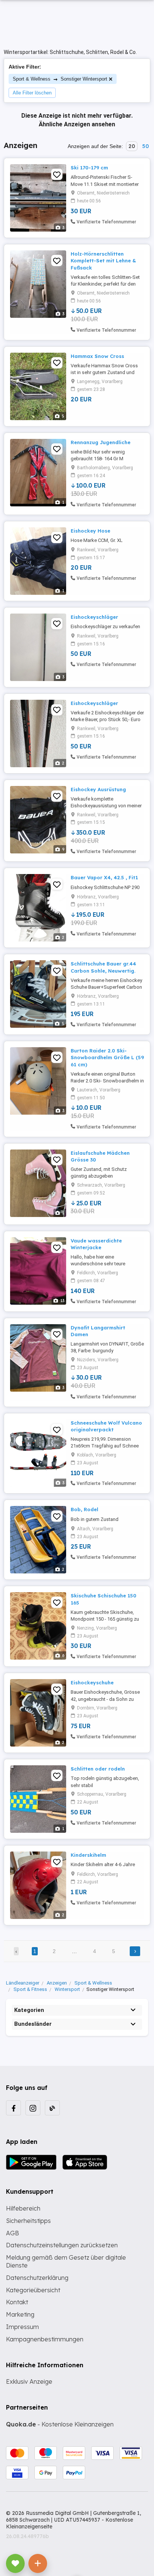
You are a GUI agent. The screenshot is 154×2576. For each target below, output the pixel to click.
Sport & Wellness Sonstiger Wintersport (60, 79)
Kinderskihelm (88, 1855)
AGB (13, 2233)
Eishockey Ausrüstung (98, 789)
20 (132, 146)
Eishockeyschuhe (92, 1682)
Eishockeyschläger (94, 617)
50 (145, 146)
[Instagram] (33, 2108)
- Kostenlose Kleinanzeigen (60, 2424)
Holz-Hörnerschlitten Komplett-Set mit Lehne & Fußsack (103, 260)
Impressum (22, 2327)
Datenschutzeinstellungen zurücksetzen (62, 2245)
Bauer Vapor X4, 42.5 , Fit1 (104, 877)
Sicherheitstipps (28, 2221)
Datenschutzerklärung (37, 2278)
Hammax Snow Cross (97, 356)
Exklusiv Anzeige (29, 2381)
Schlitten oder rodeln (98, 1769)
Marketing (20, 2314)
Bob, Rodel (84, 1509)
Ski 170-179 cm (89, 168)
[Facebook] (13, 2108)
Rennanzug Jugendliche (101, 442)
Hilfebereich (23, 2208)
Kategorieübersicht (33, 2290)
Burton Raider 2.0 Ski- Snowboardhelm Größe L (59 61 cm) (107, 1057)
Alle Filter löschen (32, 93)
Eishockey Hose (90, 531)
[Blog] (52, 2108)
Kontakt (17, 2302)
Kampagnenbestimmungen (45, 2339)
